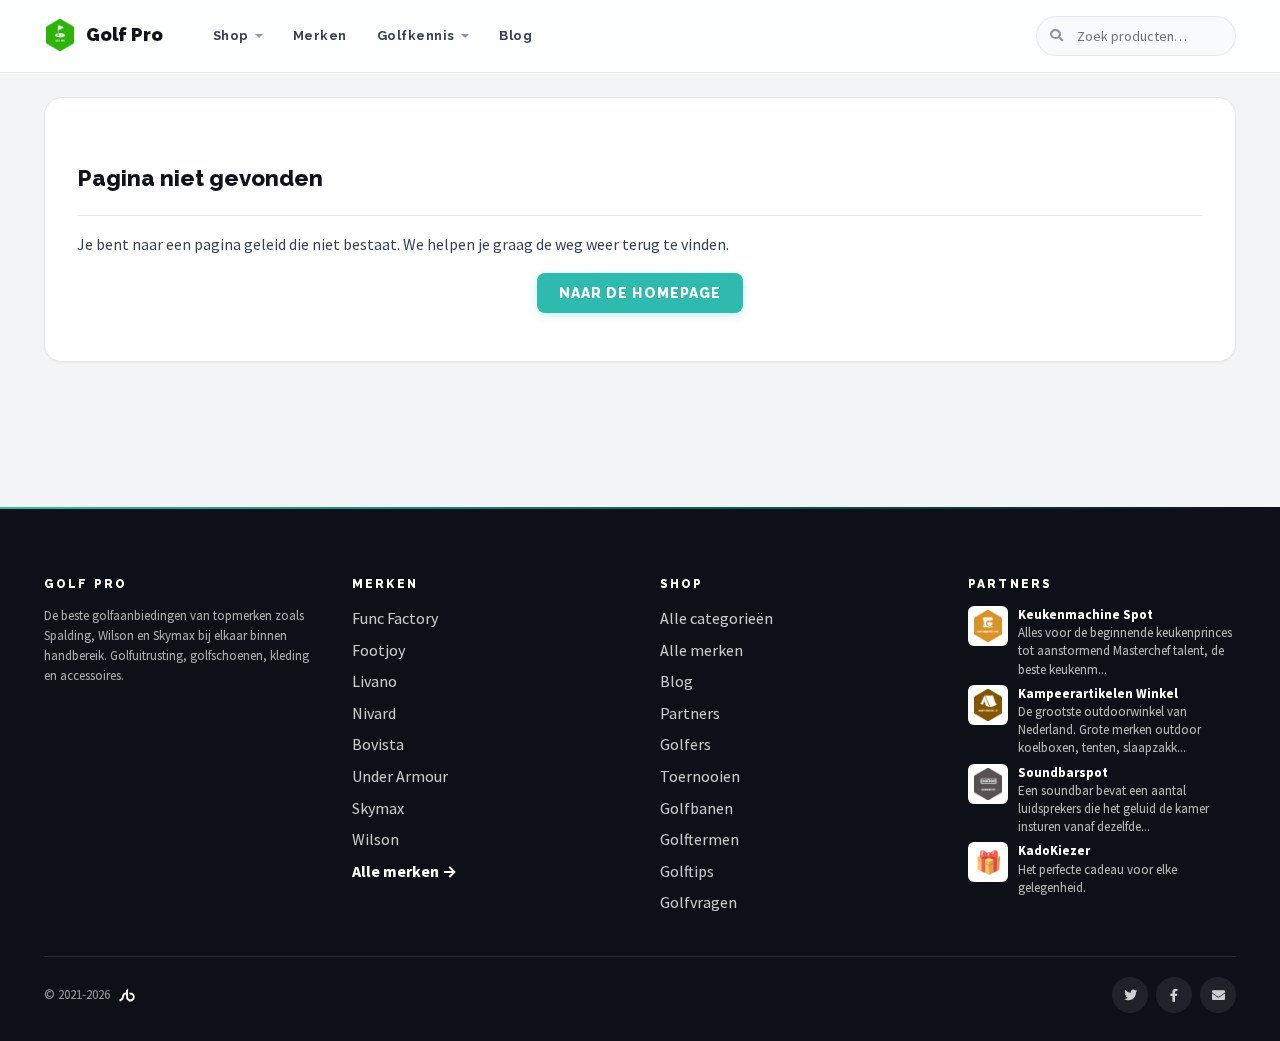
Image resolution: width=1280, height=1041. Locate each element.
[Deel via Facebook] (1174, 995)
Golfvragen (698, 902)
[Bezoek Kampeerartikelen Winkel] (988, 705)
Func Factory (395, 618)
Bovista (378, 744)
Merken (320, 35)
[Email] (1218, 995)
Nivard (374, 713)
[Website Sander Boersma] (127, 994)
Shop (231, 35)
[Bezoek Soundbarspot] (988, 784)
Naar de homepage (640, 293)
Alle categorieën (716, 618)
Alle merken (701, 650)
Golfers (685, 744)
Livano (374, 681)
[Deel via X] (1130, 995)
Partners (690, 713)
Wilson (375, 839)
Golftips (687, 871)
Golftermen (699, 839)
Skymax (378, 808)
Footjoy (378, 650)
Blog (515, 35)
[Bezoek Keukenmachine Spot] (988, 626)
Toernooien (700, 776)
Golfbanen (696, 808)
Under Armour (400, 776)
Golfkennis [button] (416, 35)
